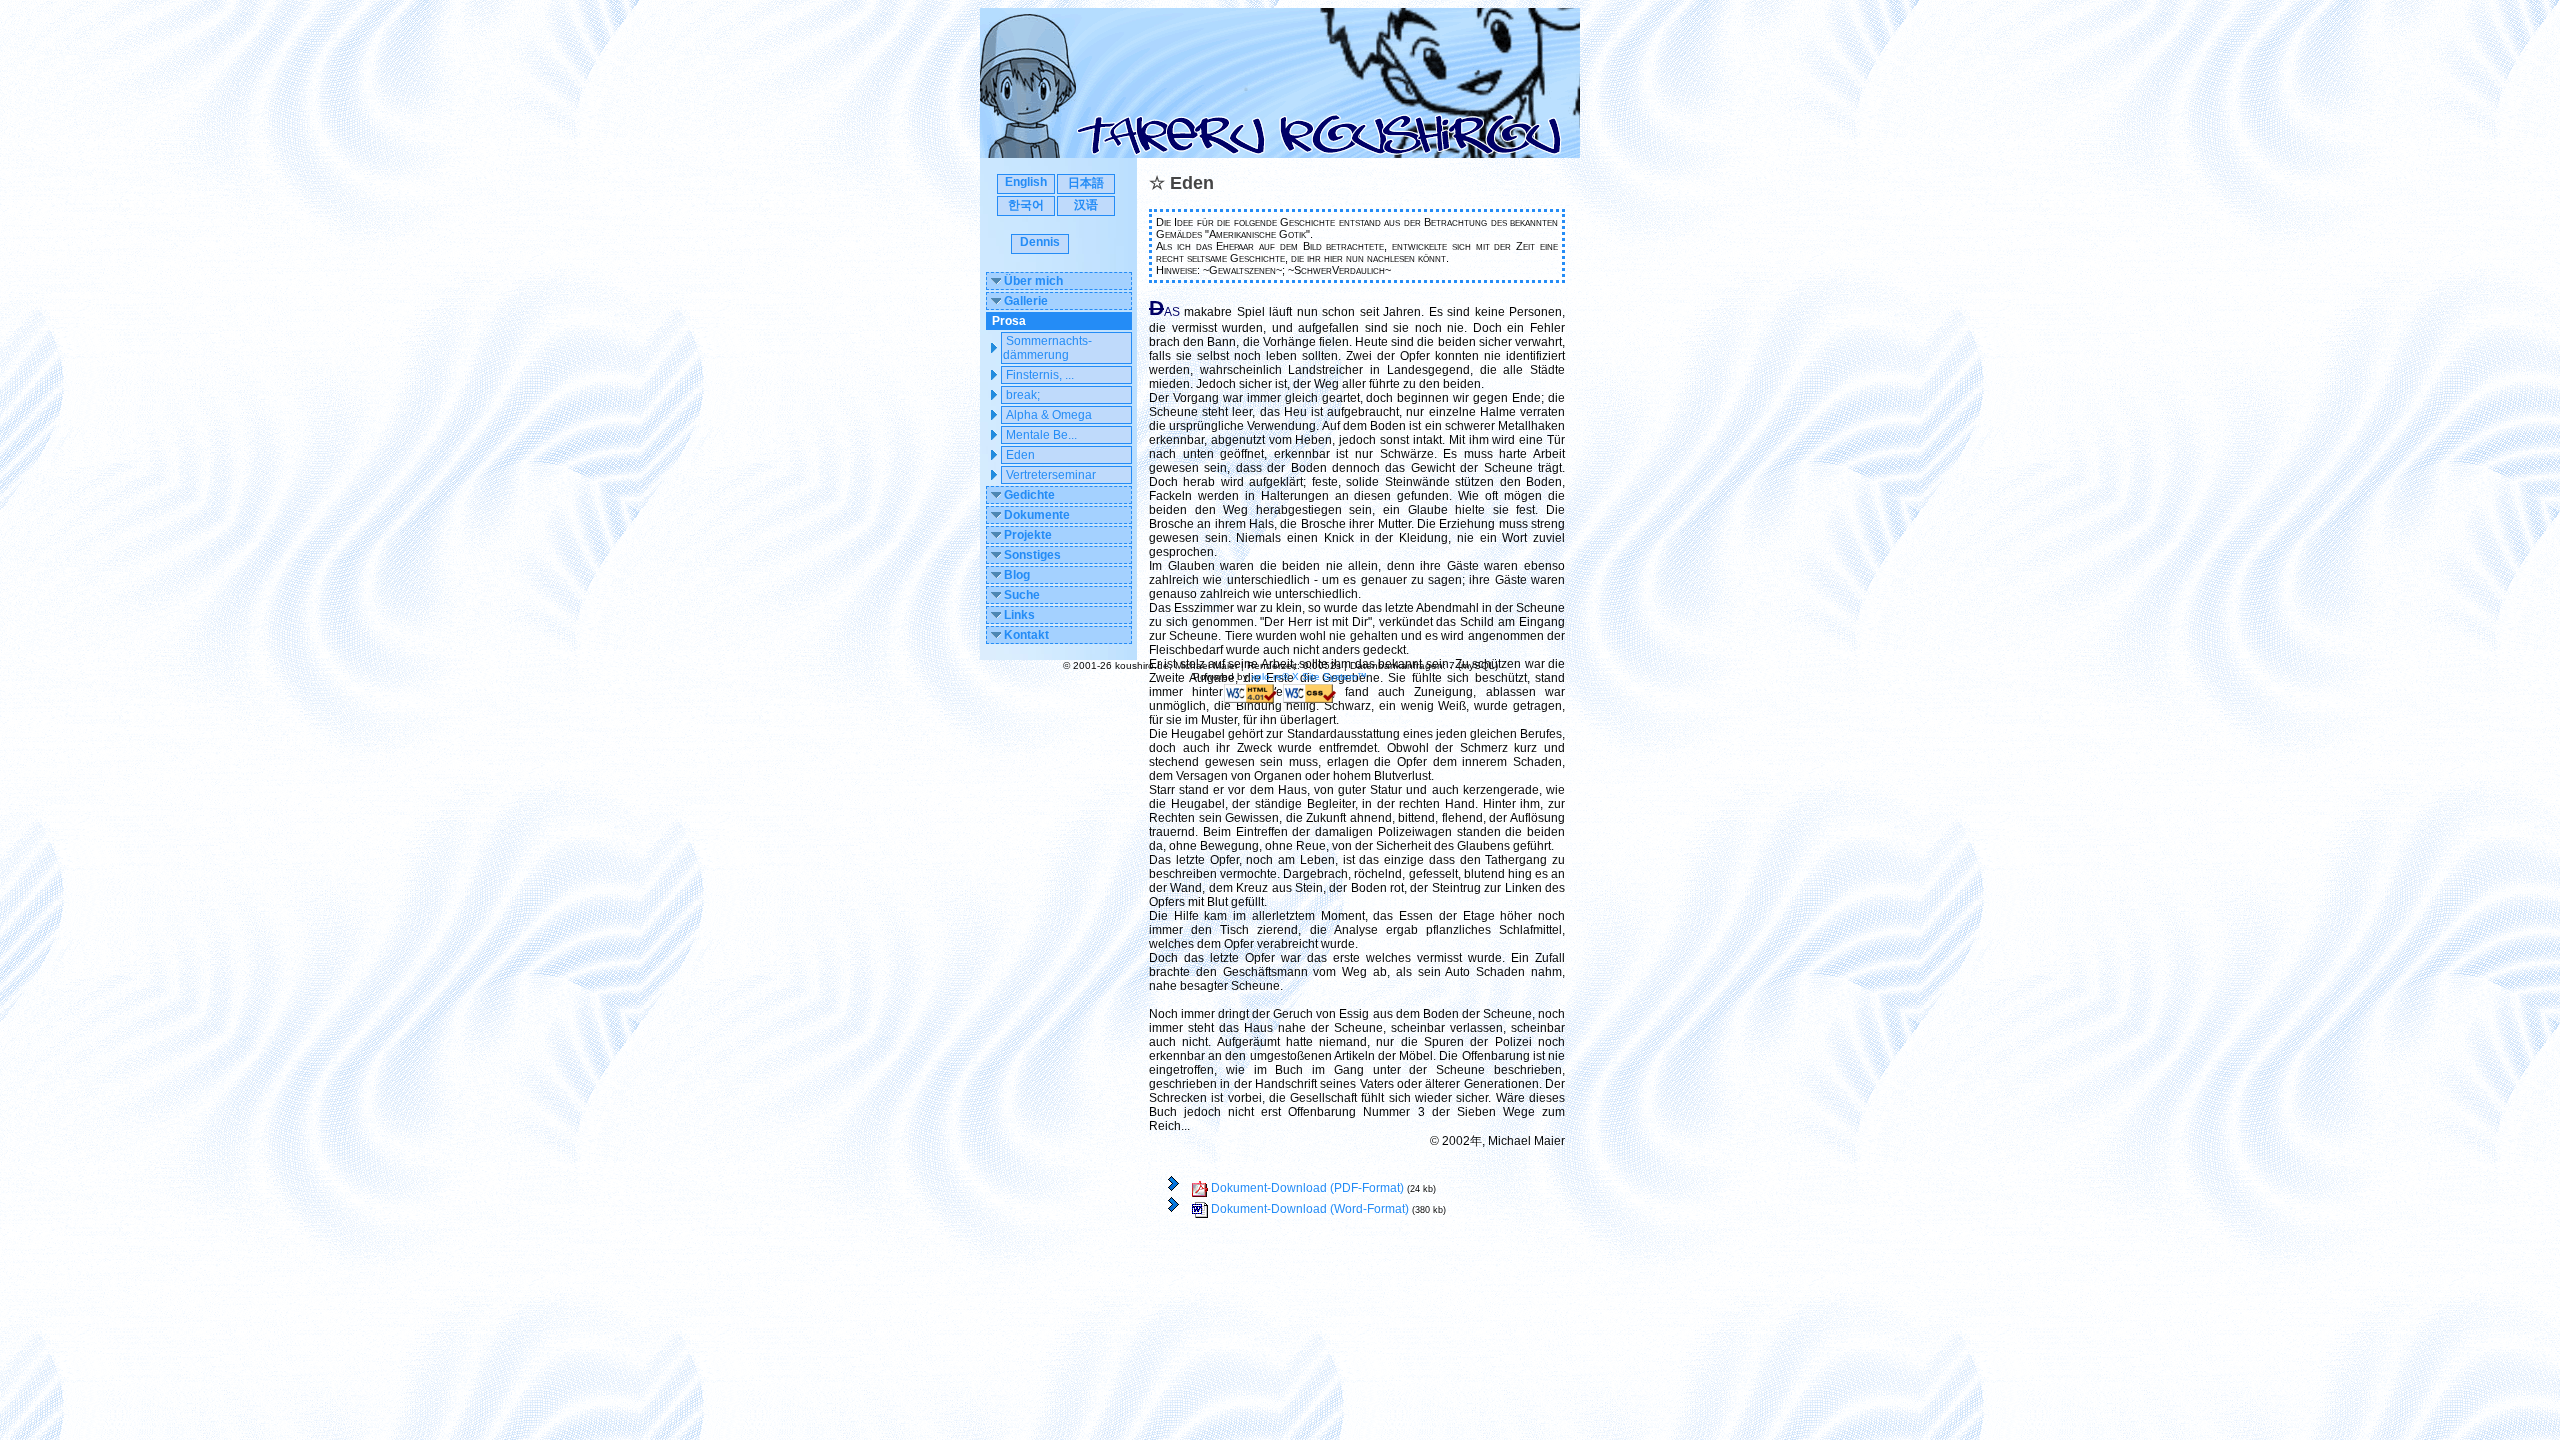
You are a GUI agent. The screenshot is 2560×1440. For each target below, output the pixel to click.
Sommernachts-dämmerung (1047, 348)
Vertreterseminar (1051, 475)
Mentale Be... (1041, 435)
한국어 (1026, 205)
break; (1023, 395)
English (1026, 182)
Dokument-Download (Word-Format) (1308, 1209)
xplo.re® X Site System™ (1309, 676)
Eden (1020, 455)
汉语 (1086, 205)
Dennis (1040, 242)
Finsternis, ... (1040, 375)
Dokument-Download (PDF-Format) (1306, 1188)
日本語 (1086, 183)
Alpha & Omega (1049, 415)
